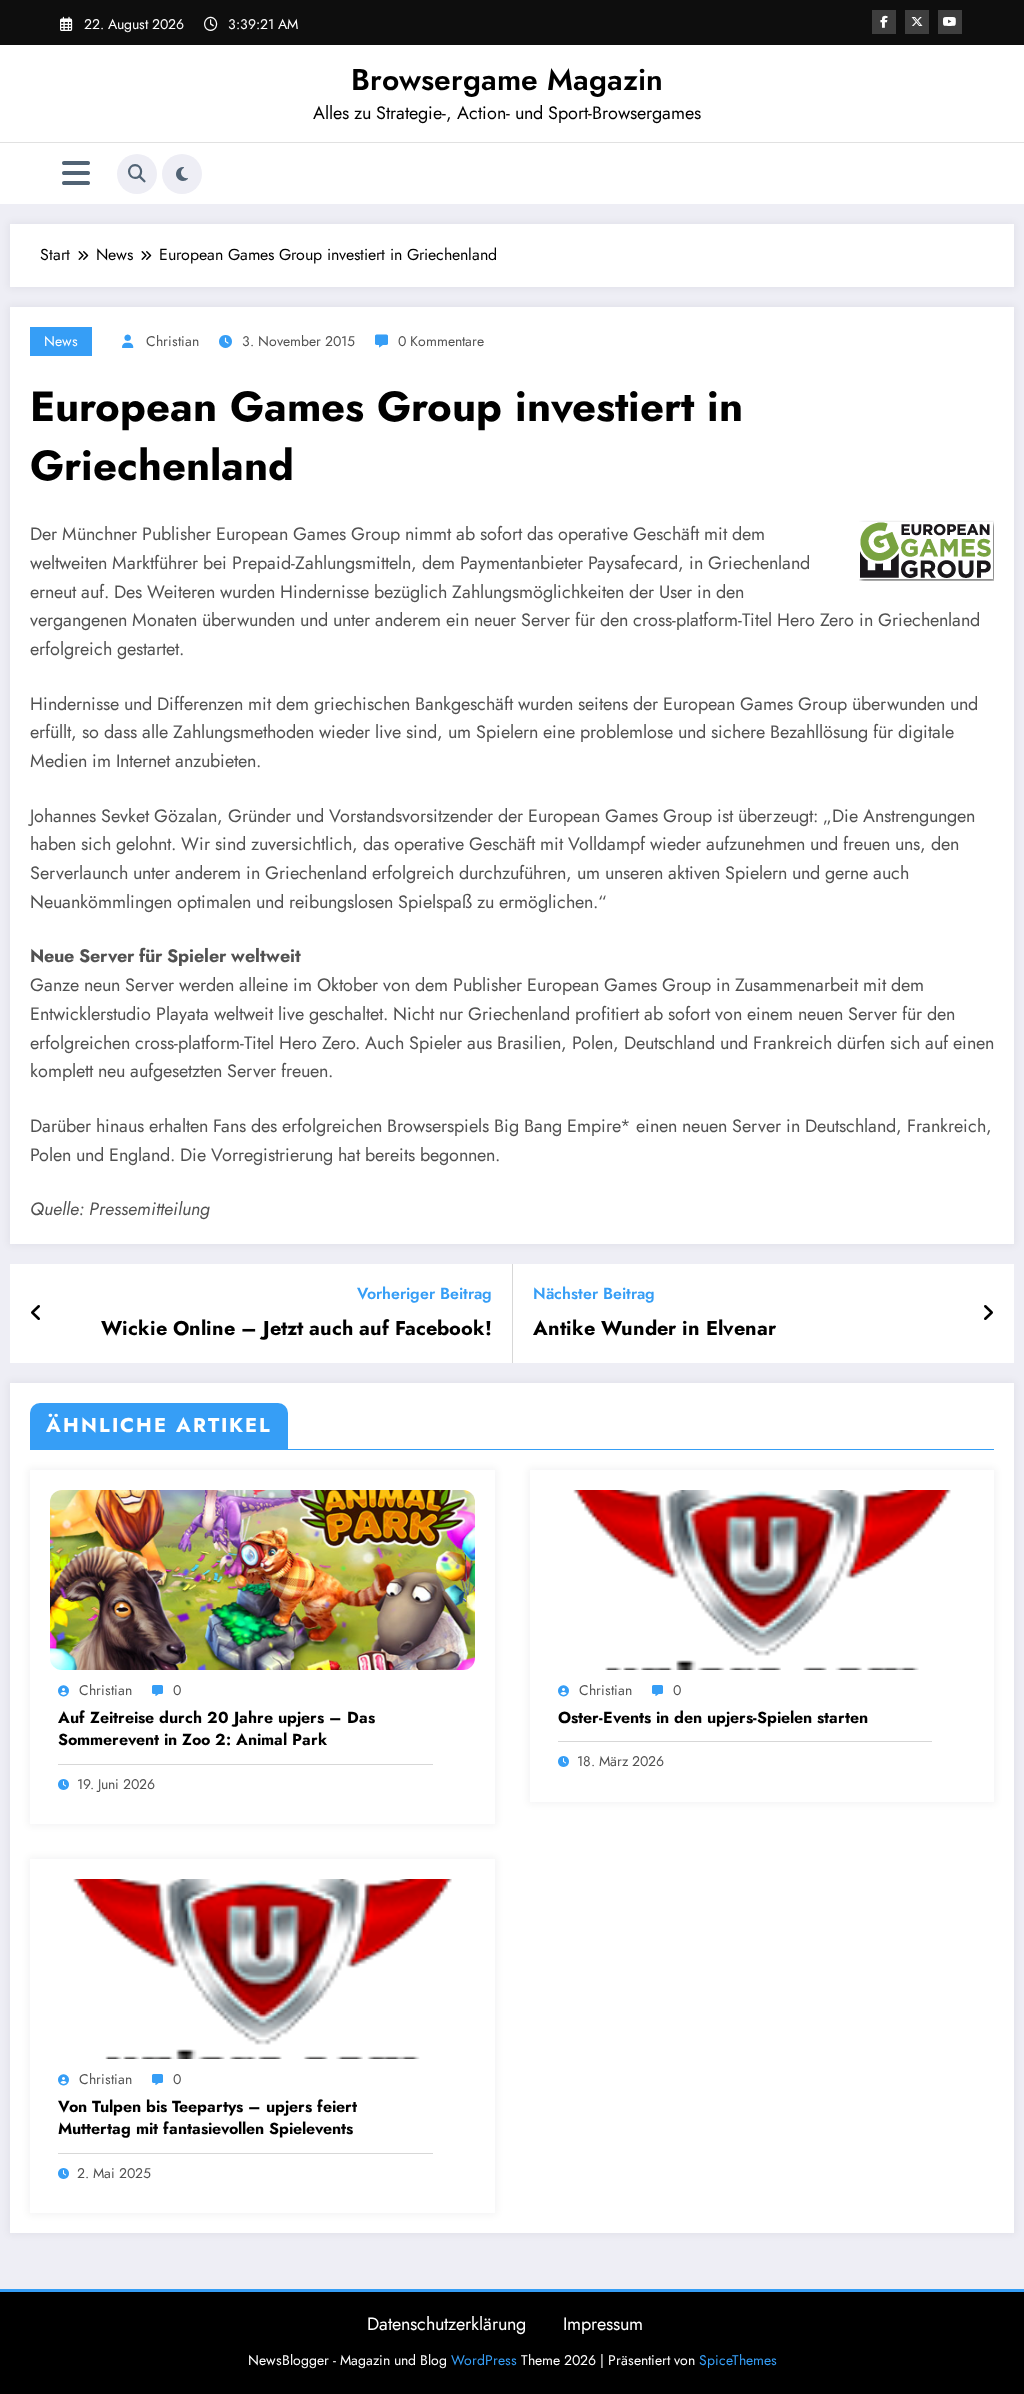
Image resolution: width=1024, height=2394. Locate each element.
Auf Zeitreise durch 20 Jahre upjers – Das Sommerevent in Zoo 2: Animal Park (216, 1729)
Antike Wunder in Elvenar (654, 1329)
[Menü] (76, 173)
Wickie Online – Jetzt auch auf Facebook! (296, 1329)
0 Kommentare (441, 341)
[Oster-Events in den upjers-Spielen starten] (762, 1578)
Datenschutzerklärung (446, 2324)
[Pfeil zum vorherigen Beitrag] (36, 1314)
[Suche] (137, 174)
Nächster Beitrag (594, 1293)
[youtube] (950, 22)
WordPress (484, 2360)
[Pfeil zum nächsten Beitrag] (988, 1314)
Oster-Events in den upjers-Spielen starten (713, 1718)
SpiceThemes (738, 2360)
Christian (172, 341)
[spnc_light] (182, 174)
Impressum (603, 2324)
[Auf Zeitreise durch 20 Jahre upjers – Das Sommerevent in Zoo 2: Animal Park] (262, 1578)
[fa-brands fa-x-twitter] (917, 22)
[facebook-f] (884, 22)
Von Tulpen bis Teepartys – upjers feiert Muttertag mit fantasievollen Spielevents (207, 2118)
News (61, 341)
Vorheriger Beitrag (424, 1293)
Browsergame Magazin (507, 79)
